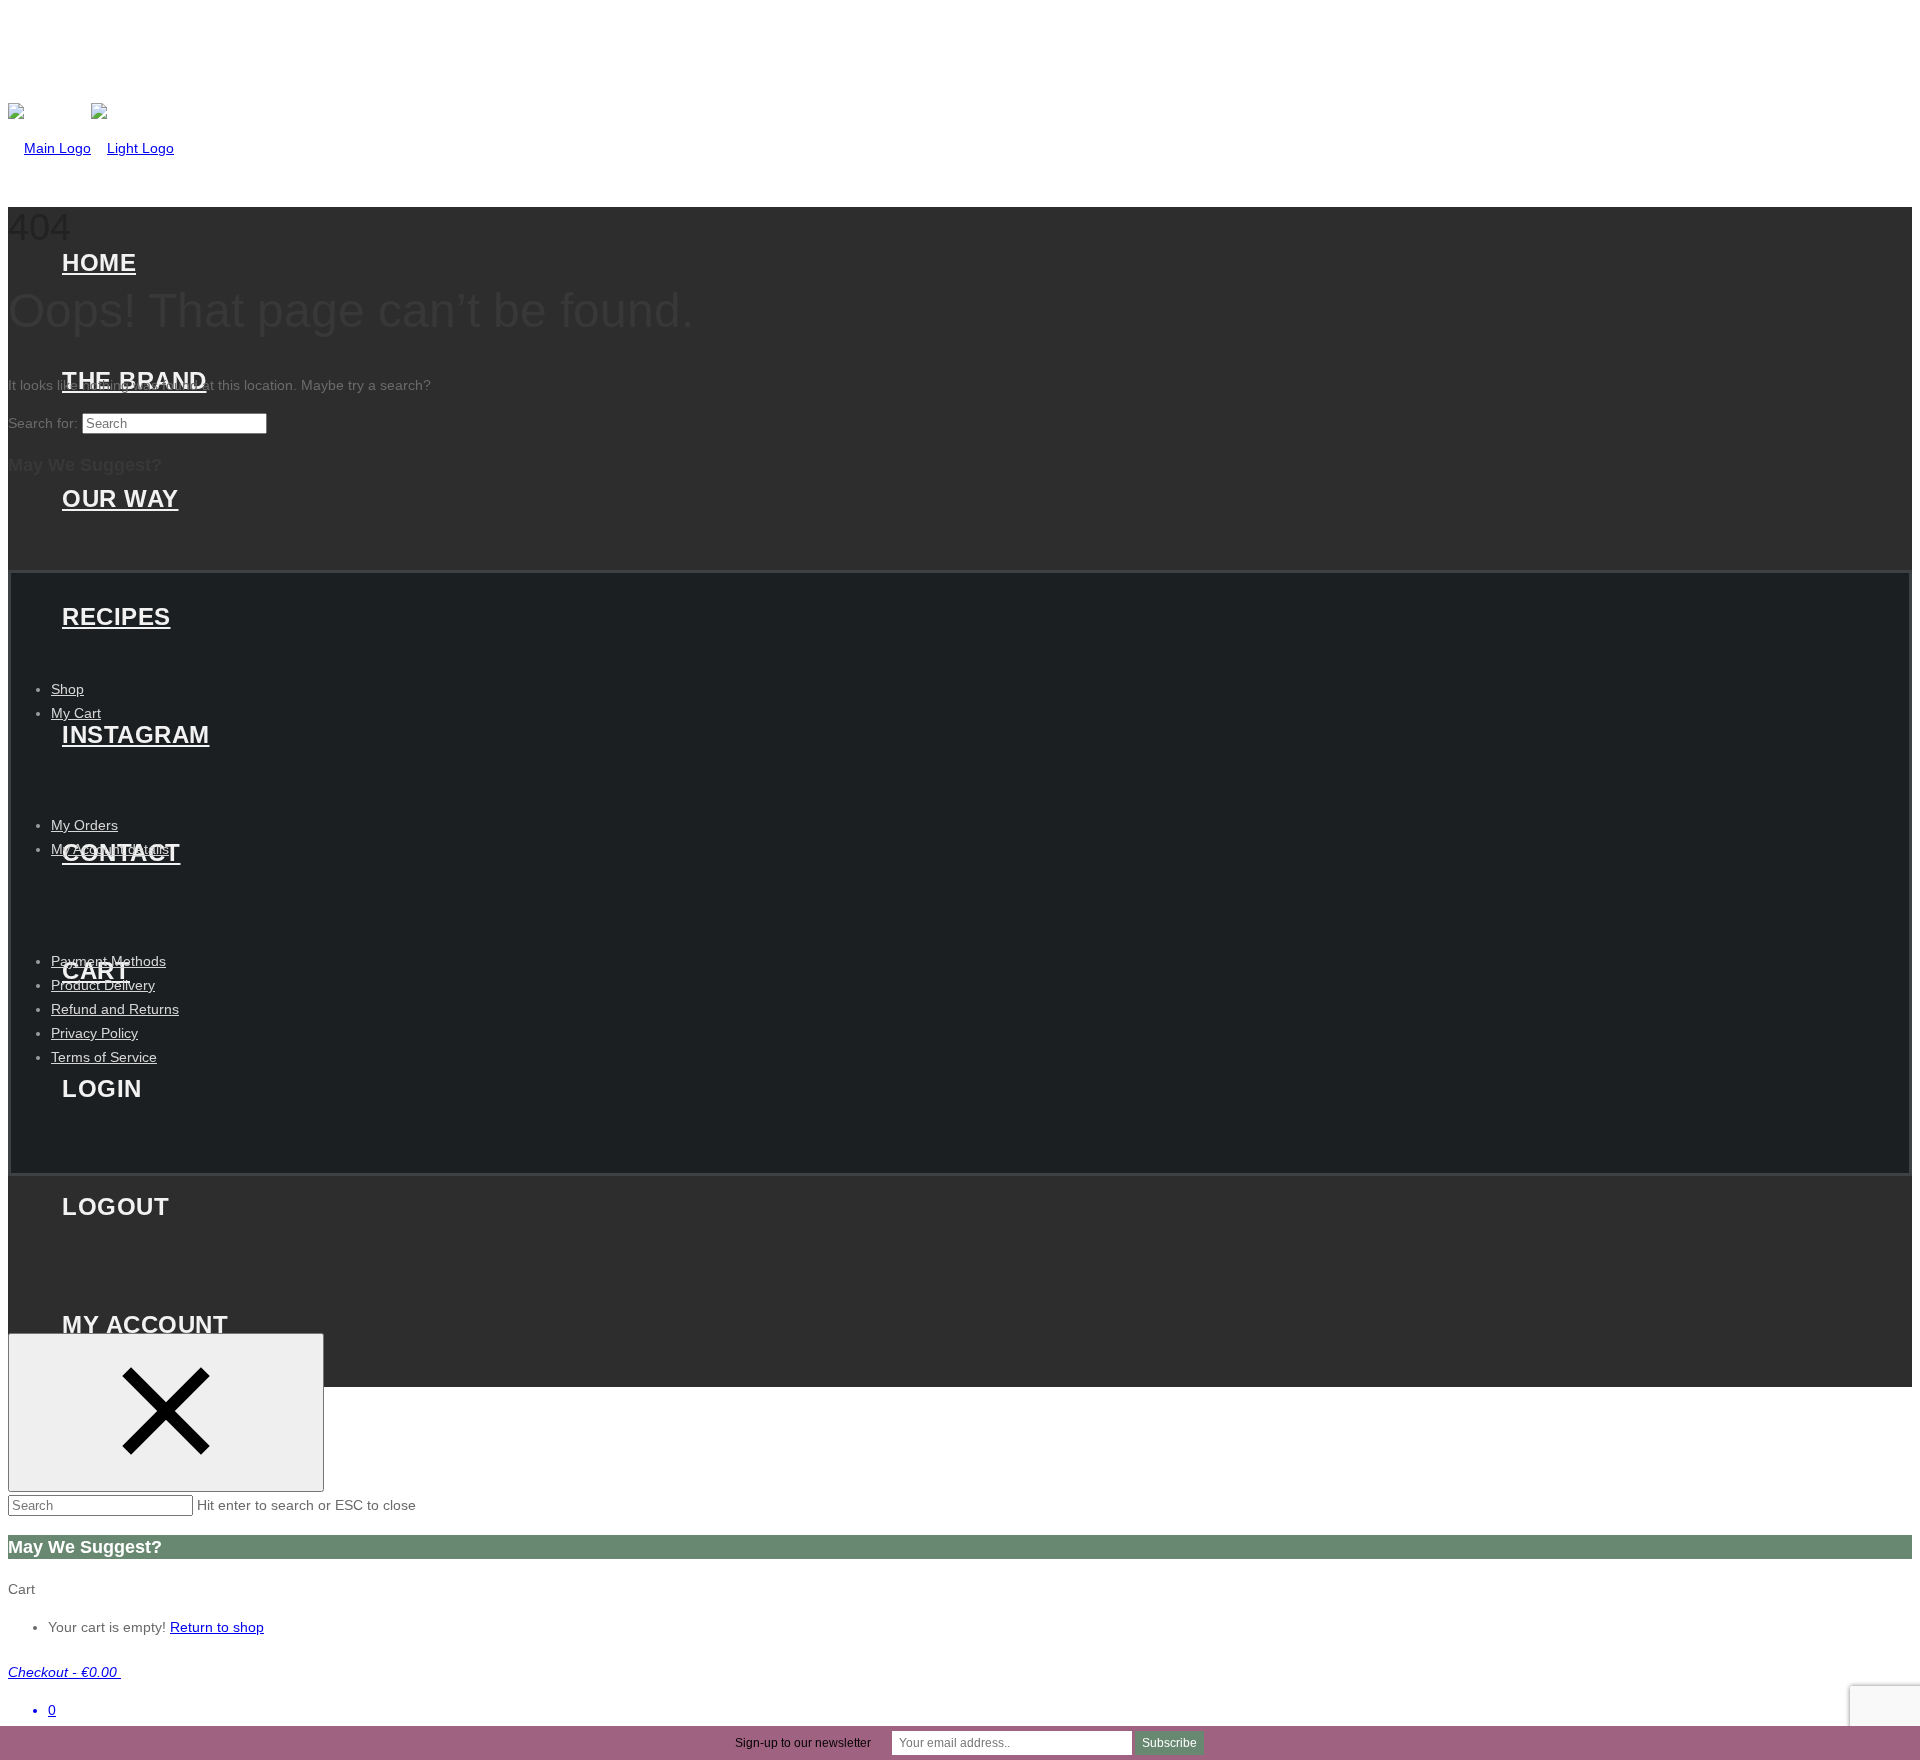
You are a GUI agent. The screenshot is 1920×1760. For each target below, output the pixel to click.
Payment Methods (108, 961)
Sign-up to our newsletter (803, 1743)
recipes (116, 616)
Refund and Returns (115, 1009)
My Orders (84, 825)
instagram (136, 734)
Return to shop (217, 1627)
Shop (67, 689)
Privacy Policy (94, 1033)
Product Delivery (103, 985)
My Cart (76, 713)
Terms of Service (104, 1057)
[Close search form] (166, 1412)
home (99, 262)
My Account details (110, 849)
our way (120, 498)
